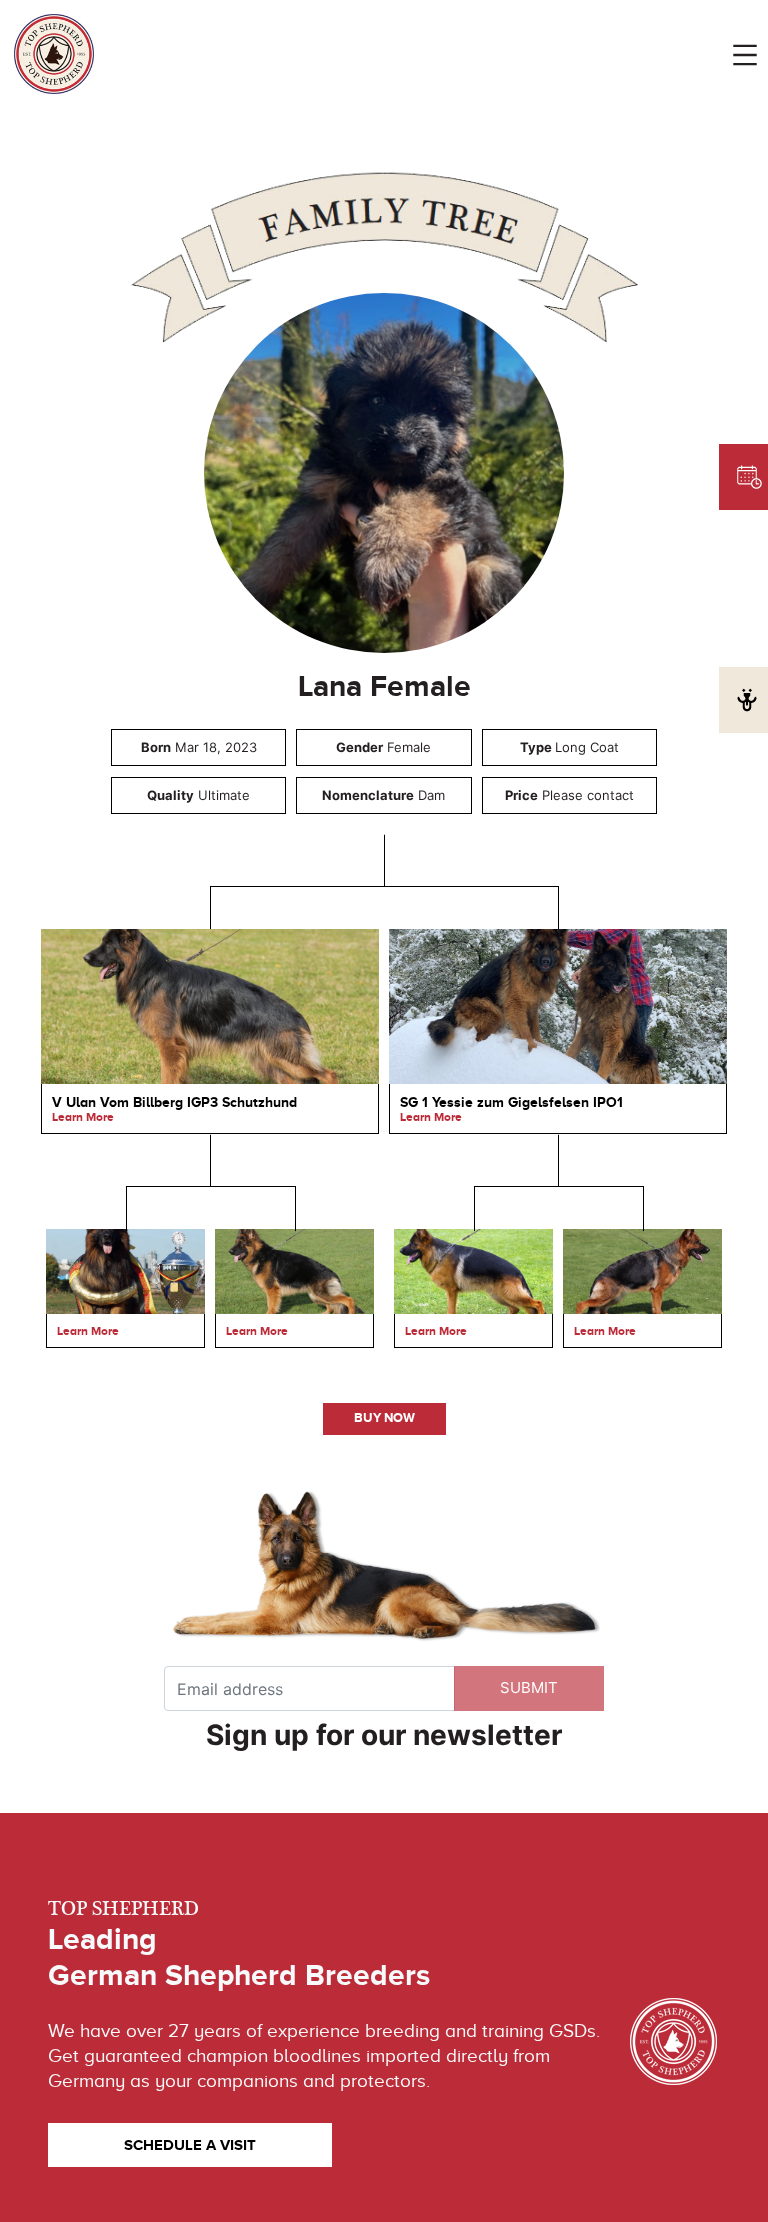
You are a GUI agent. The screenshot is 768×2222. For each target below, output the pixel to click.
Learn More (83, 1117)
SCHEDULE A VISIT (190, 2144)
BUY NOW (384, 1418)
